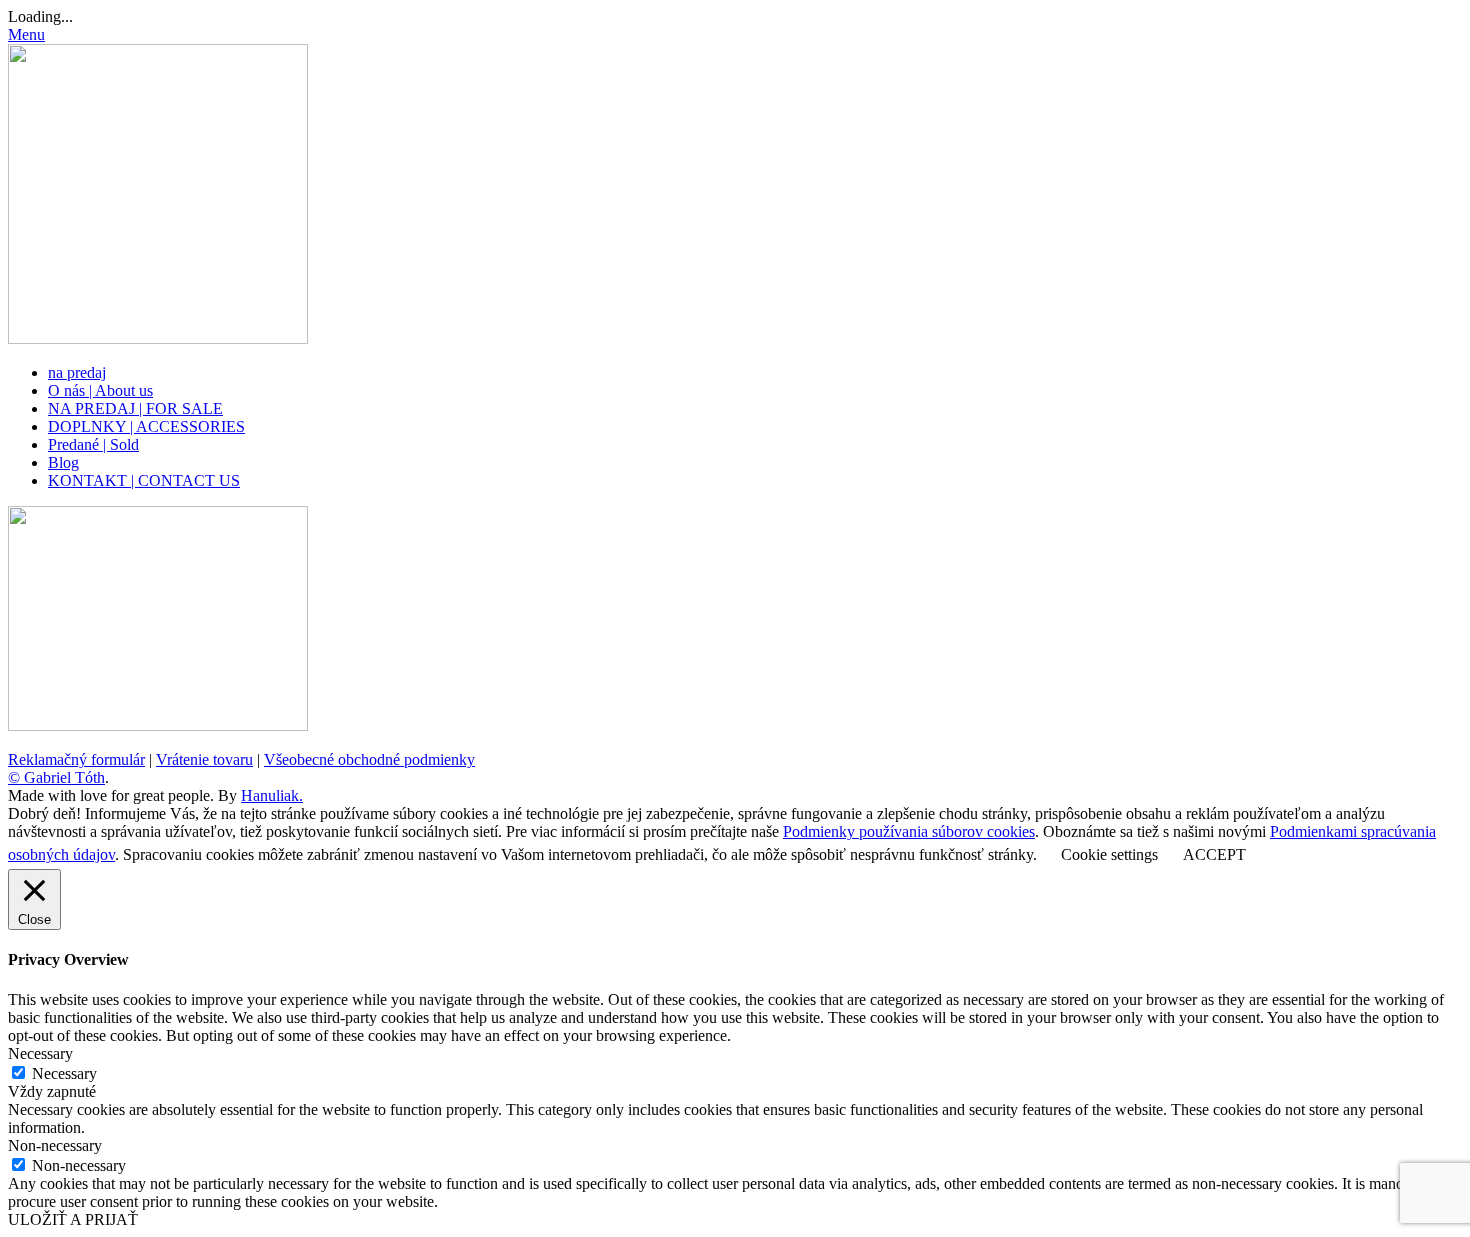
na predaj (77, 372)
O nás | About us (100, 390)
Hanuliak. (272, 795)
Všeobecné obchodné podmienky (369, 759)
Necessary (64, 1073)
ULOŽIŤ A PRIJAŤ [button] (73, 1219)
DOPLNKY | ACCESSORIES (146, 426)
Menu (26, 34)
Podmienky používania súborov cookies (909, 831)
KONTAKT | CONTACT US (144, 480)
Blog (63, 462)
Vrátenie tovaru (204, 759)
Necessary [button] (40, 1053)
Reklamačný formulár (76, 759)
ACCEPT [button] (1214, 854)
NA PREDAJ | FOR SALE (135, 408)
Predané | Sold (93, 444)
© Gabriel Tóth (56, 777)
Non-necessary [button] (55, 1145)
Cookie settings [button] (1109, 854)
